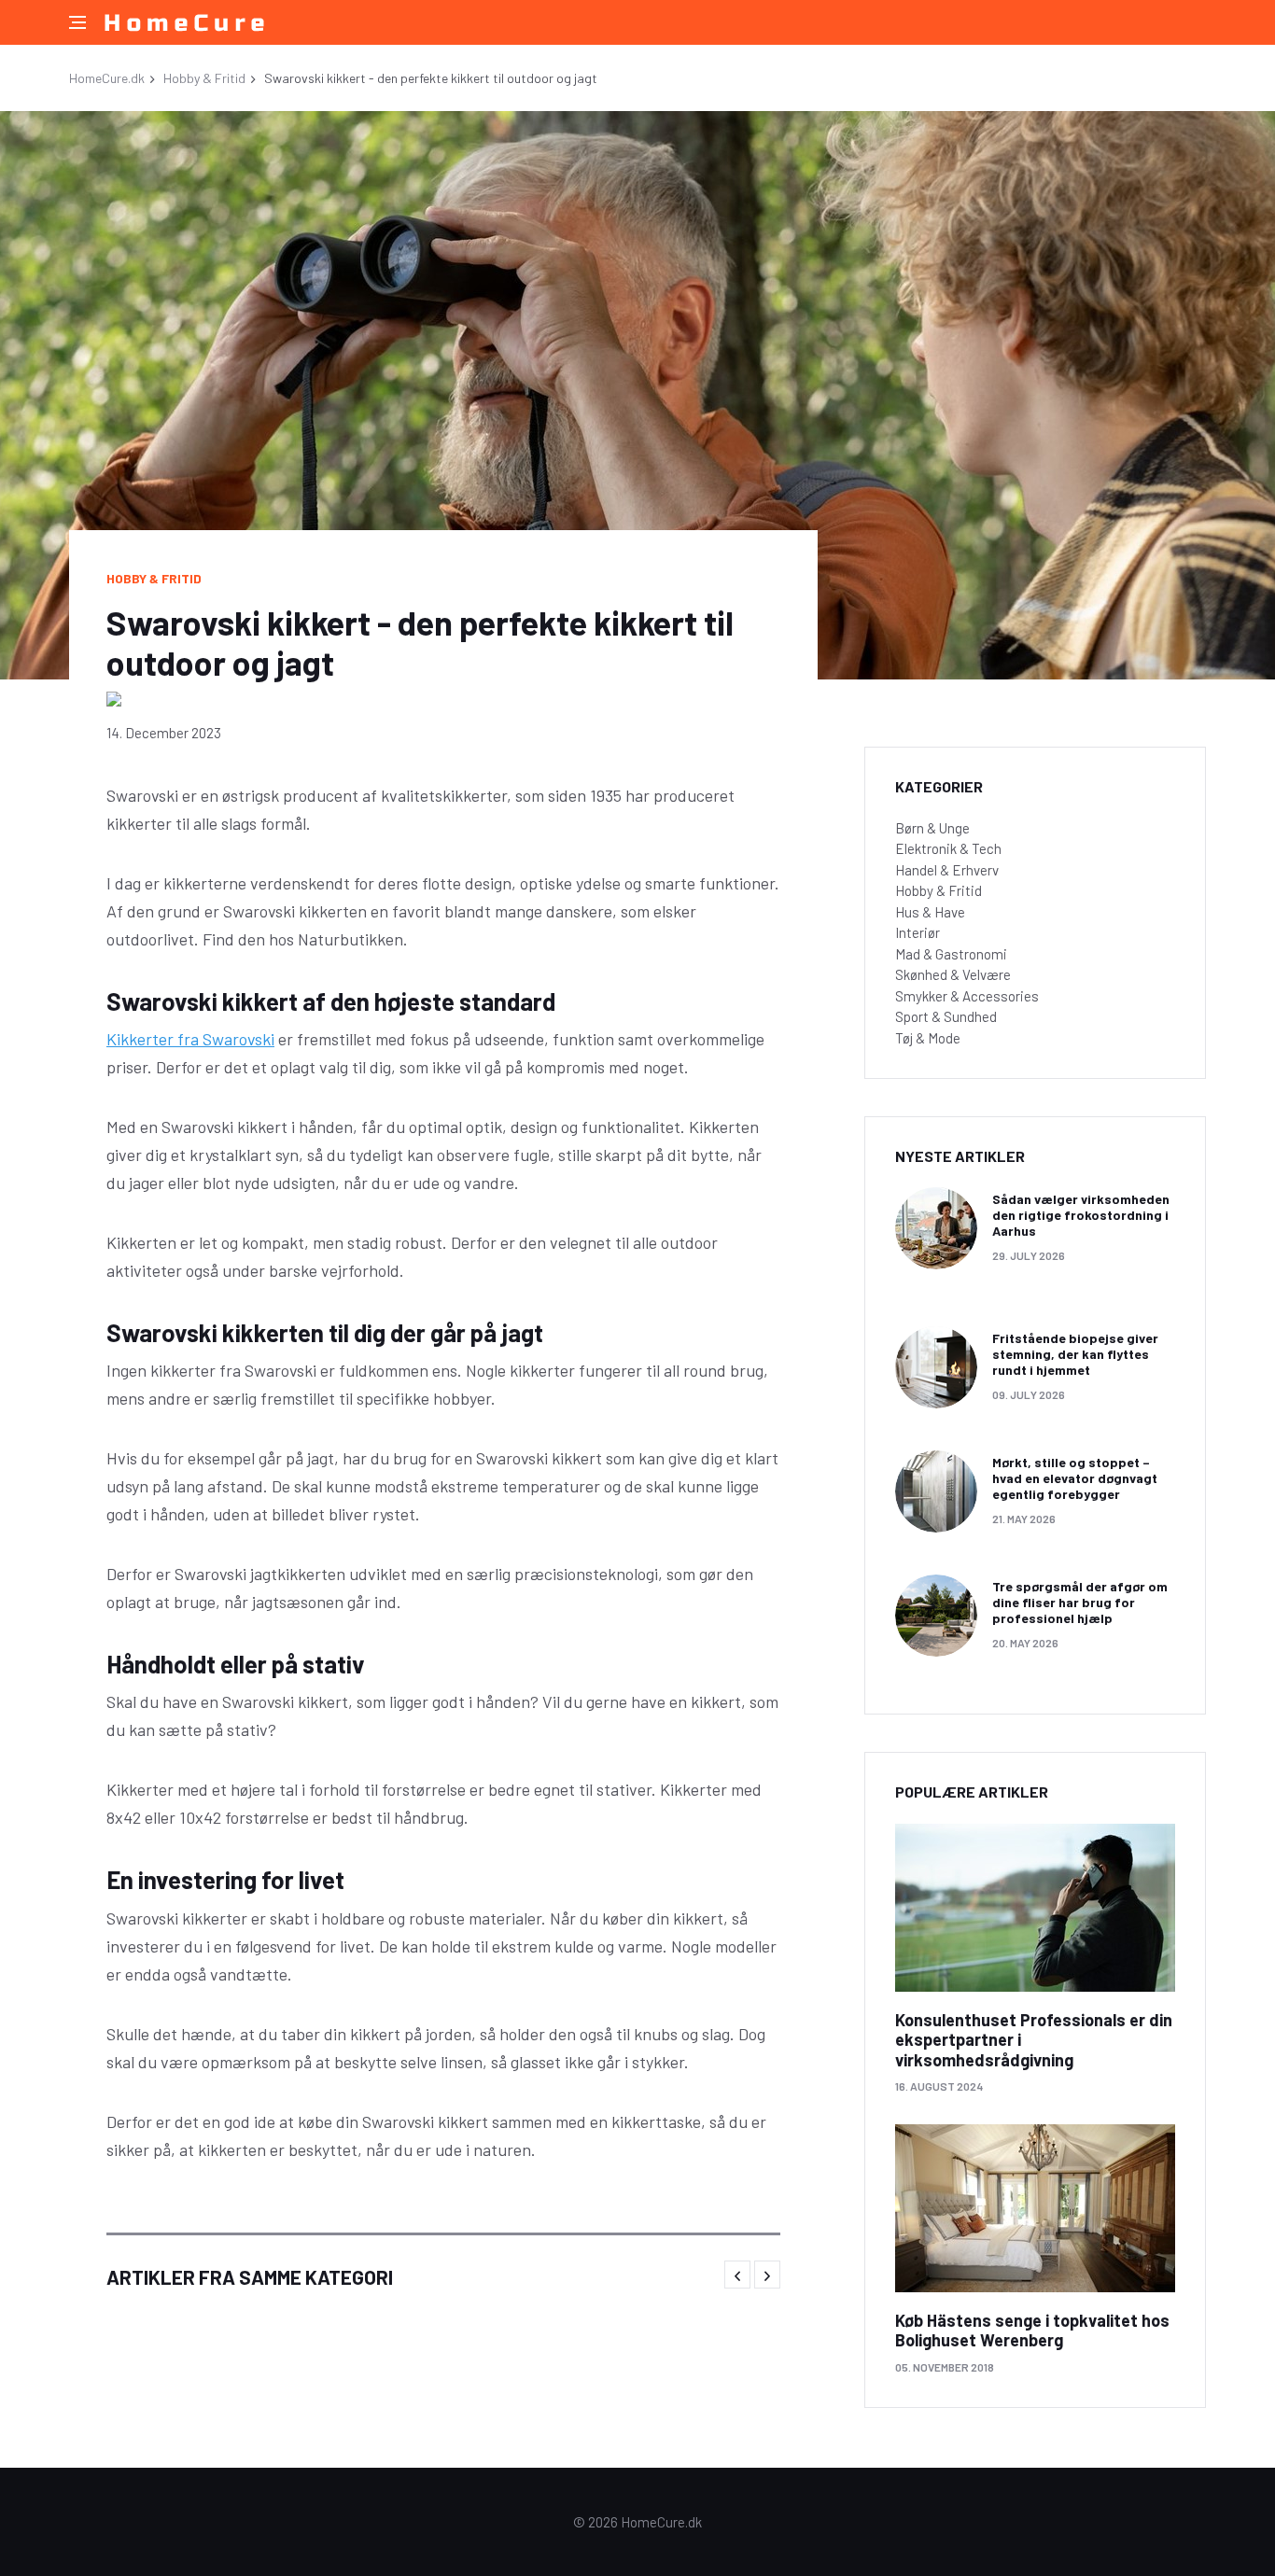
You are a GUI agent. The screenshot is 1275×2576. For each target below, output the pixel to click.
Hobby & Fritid (204, 78)
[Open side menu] (77, 22)
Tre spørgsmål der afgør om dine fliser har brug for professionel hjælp (1080, 1602)
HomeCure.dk (107, 78)
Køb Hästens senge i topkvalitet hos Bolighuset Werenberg (1032, 2331)
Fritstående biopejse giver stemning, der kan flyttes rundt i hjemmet (1075, 1354)
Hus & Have (930, 912)
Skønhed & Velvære (953, 974)
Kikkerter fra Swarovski (190, 1039)
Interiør (918, 932)
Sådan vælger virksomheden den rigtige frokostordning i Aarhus (1081, 1215)
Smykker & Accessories (967, 996)
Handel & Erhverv (947, 870)
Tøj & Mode (928, 1038)
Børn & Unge (932, 828)
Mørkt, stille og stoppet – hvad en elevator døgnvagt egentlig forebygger (1075, 1478)
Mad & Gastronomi (951, 954)
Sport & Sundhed (946, 1016)
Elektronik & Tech (948, 848)
